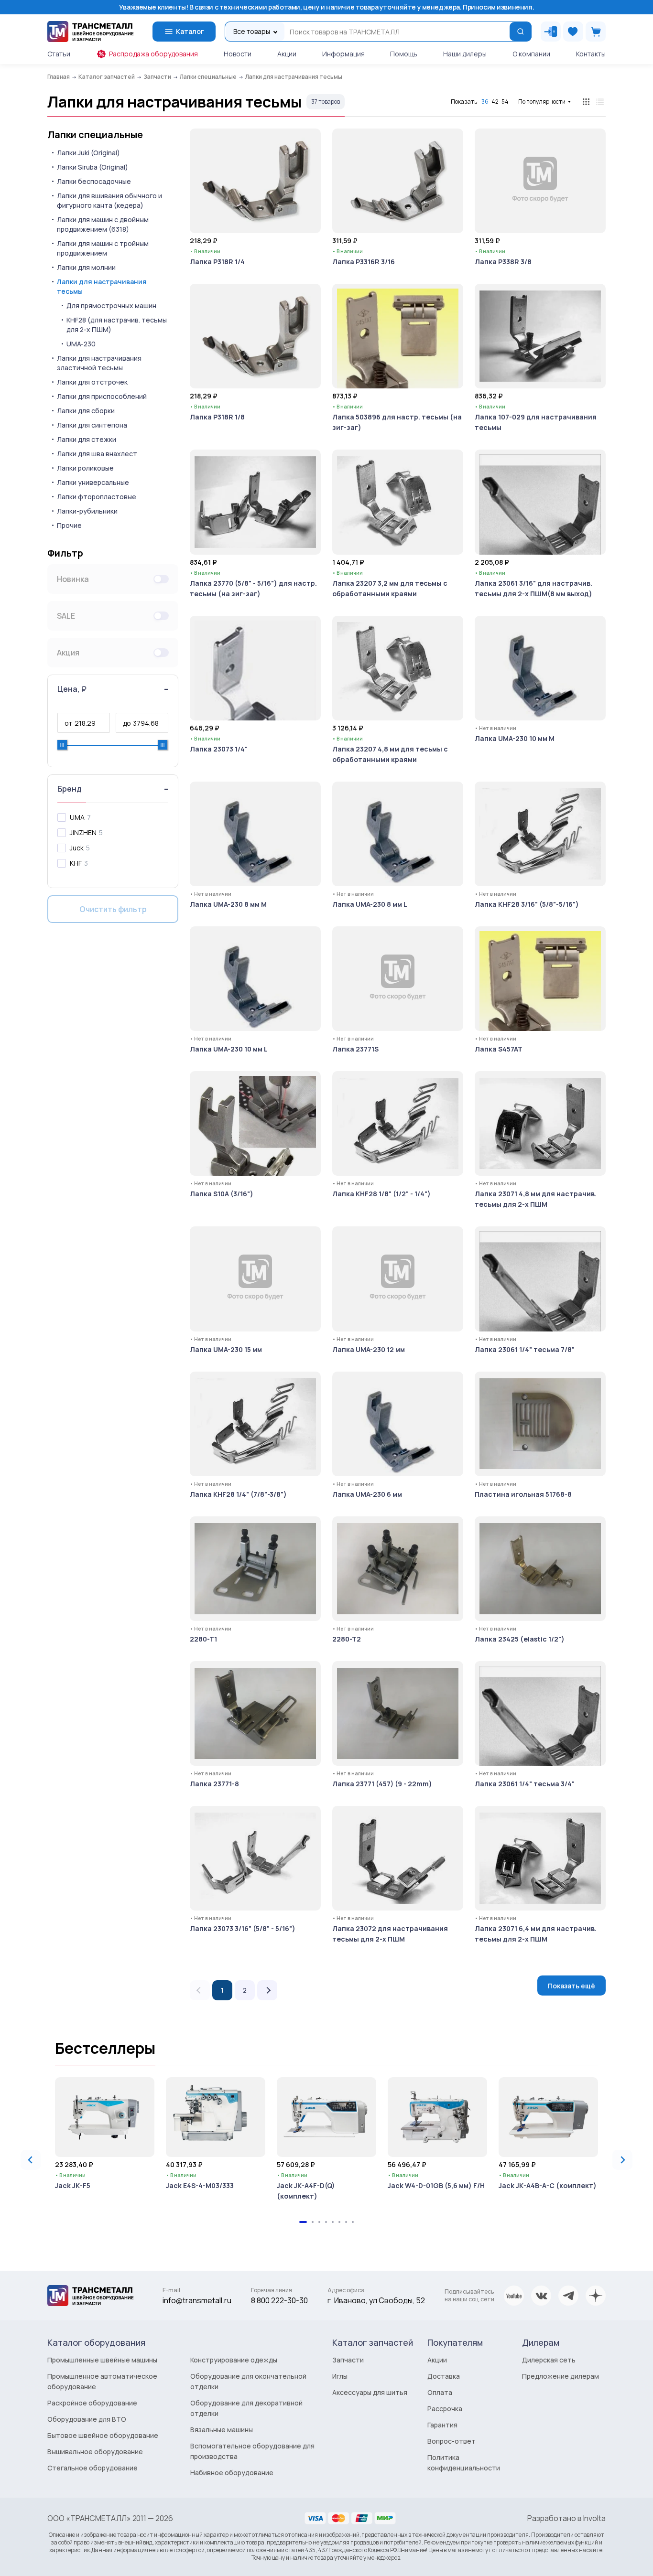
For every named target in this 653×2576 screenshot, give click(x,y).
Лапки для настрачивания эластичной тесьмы (99, 363)
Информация (343, 54)
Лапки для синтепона (92, 425)
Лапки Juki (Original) (88, 153)
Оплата (440, 2392)
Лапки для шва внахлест (97, 454)
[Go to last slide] (31, 2160)
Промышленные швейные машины (102, 2360)
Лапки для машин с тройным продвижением (103, 248)
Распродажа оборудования (153, 54)
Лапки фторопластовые (97, 497)
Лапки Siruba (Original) (93, 167)
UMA (77, 817)
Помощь (404, 54)
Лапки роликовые (85, 468)
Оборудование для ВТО (87, 2419)
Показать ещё (571, 1986)
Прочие (69, 525)
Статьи (59, 54)
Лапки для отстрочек (92, 382)
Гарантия (442, 2425)
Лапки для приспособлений (102, 396)
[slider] (62, 745)
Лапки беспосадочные (94, 181)
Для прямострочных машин (111, 306)
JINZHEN (83, 832)
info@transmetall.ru (197, 2300)
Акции (287, 54)
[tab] (303, 2222)
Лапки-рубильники (87, 511)
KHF (76, 863)
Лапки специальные (95, 135)
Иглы (340, 2376)
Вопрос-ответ (452, 2441)
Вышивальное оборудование (95, 2452)
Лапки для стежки (87, 439)
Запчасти (348, 2360)
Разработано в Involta (566, 2518)
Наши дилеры (465, 54)
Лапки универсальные (93, 482)
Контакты (591, 54)
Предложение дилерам (560, 2376)
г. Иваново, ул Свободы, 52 (376, 2300)
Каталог (190, 31)
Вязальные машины (222, 2430)
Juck (77, 848)
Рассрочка (445, 2409)
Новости (238, 54)
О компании (531, 54)
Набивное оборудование (232, 2473)
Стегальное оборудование (93, 2468)
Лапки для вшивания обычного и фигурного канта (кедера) (109, 200)
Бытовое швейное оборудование (103, 2435)
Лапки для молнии (86, 267)
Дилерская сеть (549, 2360)
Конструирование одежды (234, 2360)
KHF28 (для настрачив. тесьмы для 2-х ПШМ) (117, 325)
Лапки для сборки (86, 411)
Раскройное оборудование (92, 2403)
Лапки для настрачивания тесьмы (102, 286)
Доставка (444, 2376)
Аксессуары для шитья (370, 2392)
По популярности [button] (542, 102)
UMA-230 (81, 344)
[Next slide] (622, 2160)
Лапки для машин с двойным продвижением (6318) (103, 224)
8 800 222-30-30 (279, 2300)
